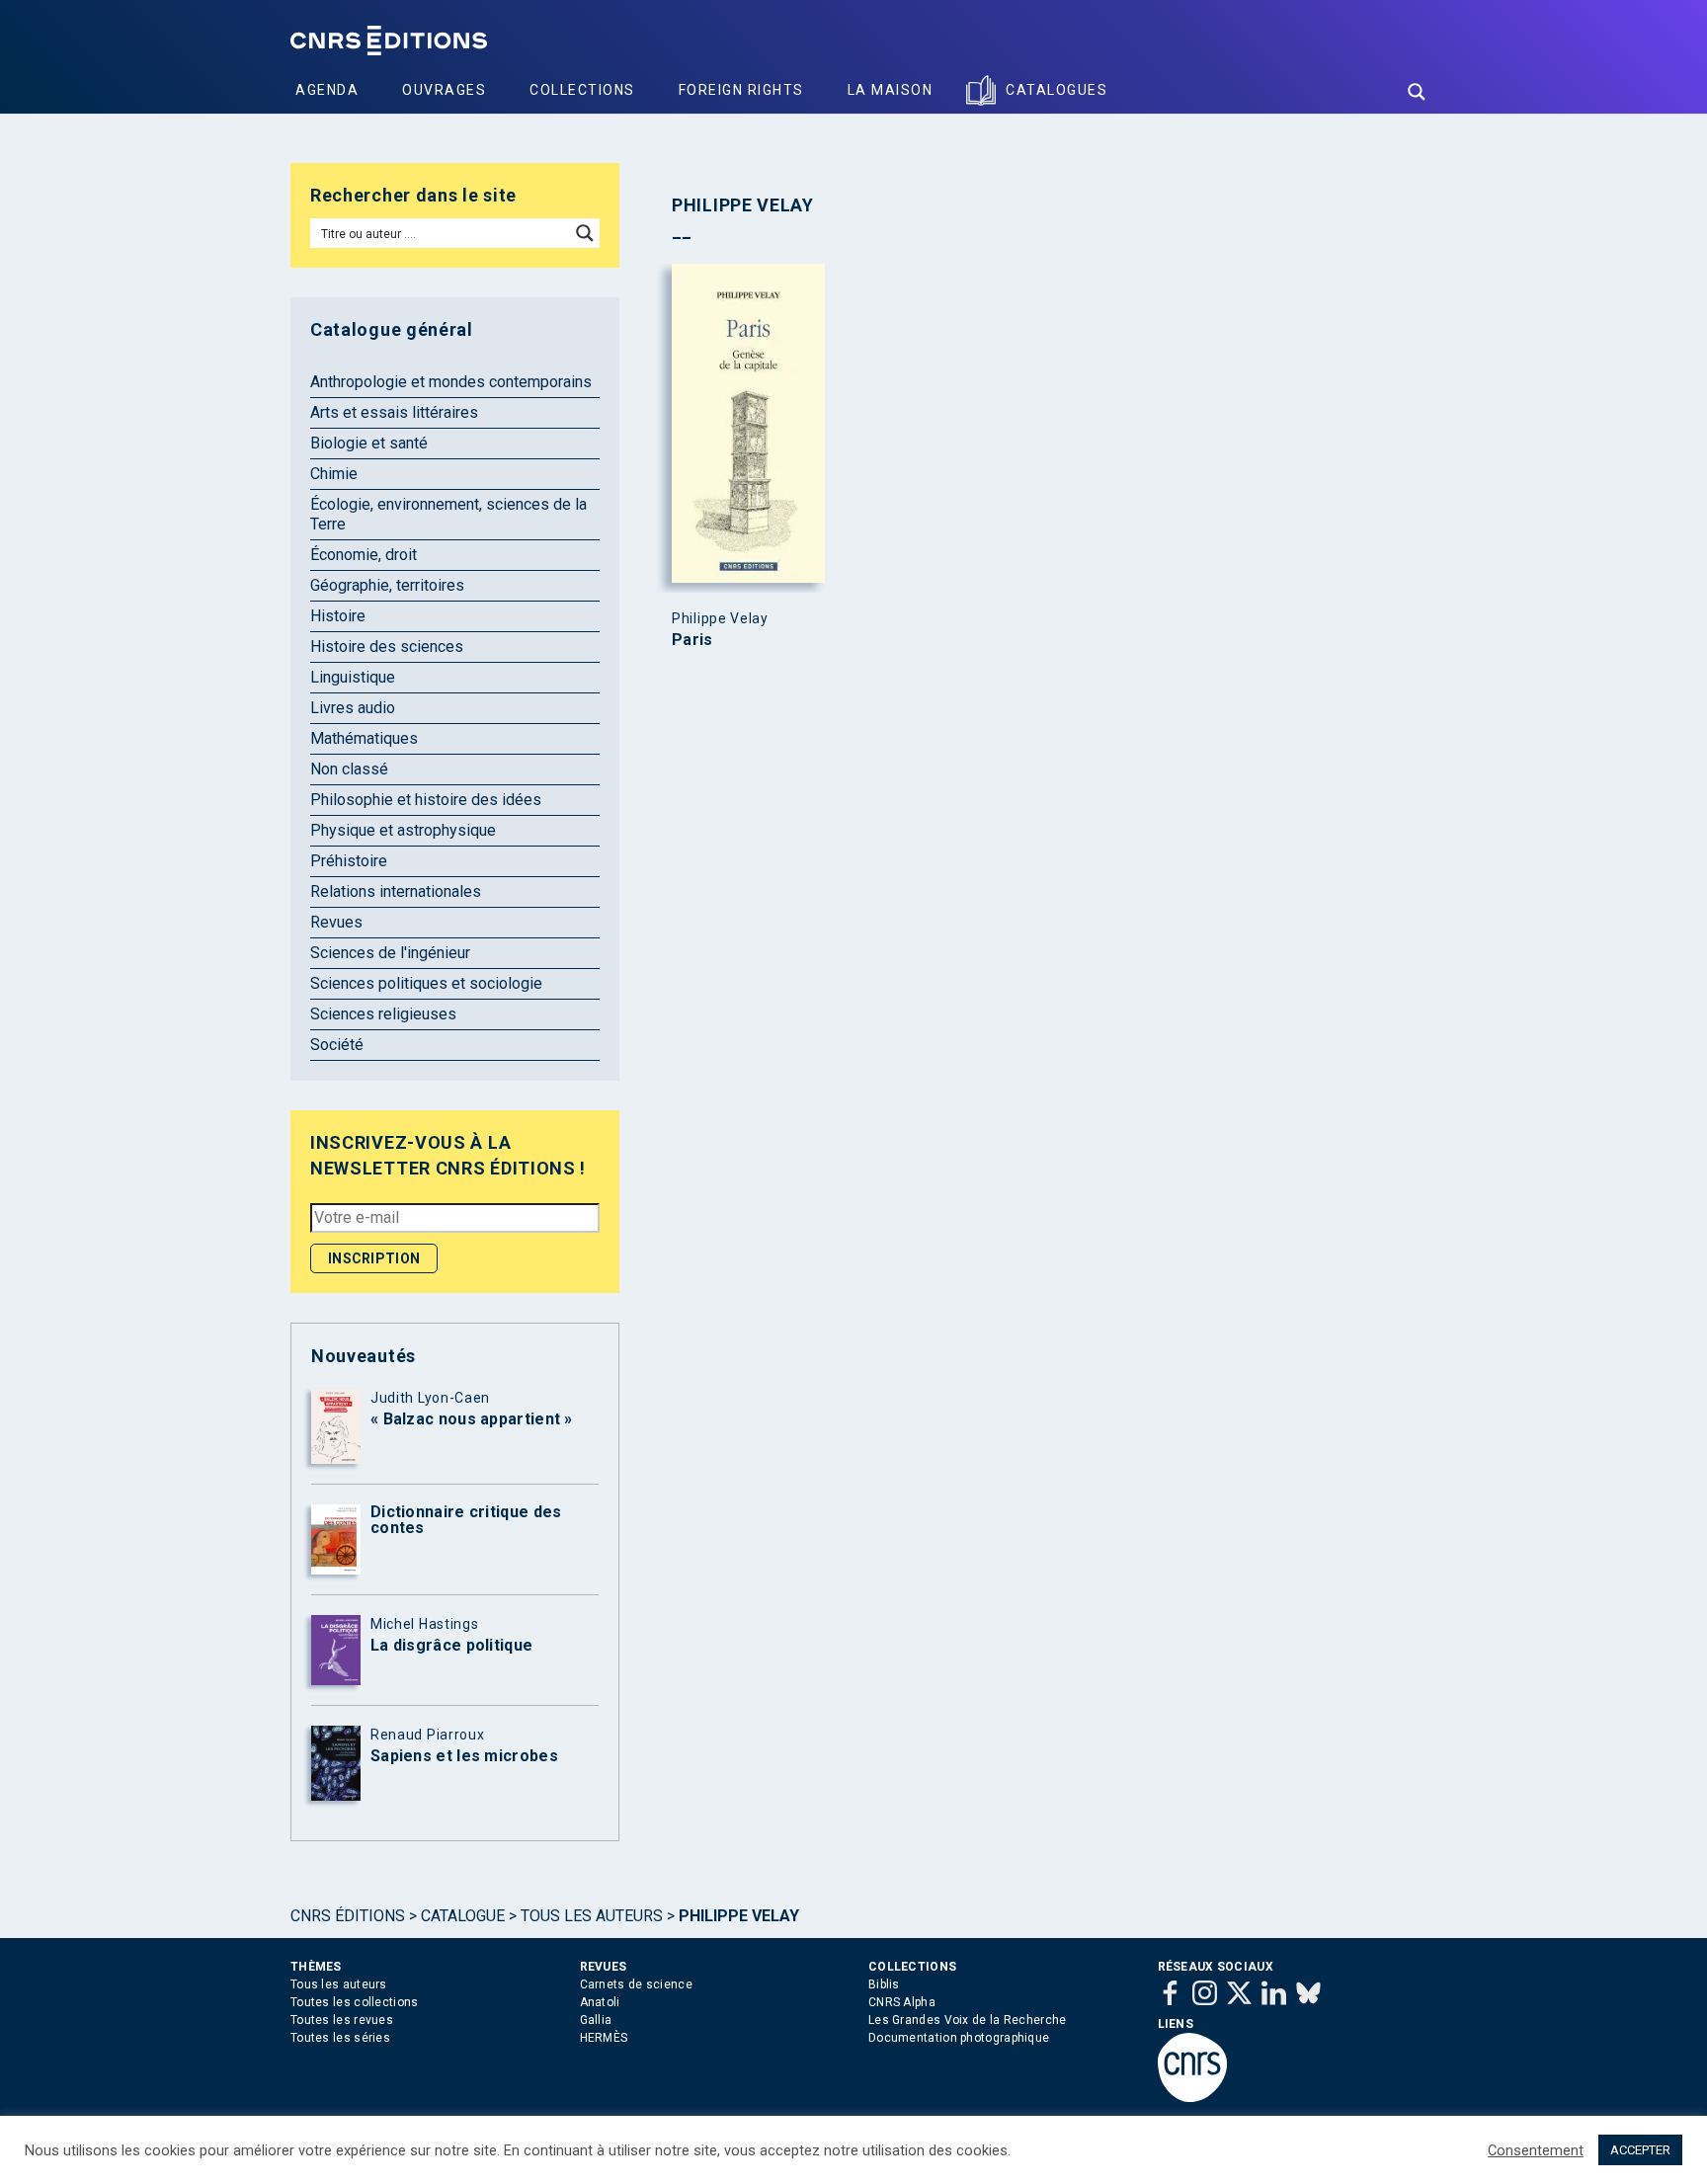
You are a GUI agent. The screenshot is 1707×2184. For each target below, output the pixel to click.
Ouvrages (444, 90)
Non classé (349, 769)
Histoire (338, 616)
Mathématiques (364, 738)
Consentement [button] (1536, 2150)
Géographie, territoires (387, 585)
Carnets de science (636, 1984)
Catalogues (1057, 90)
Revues (336, 922)
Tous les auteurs (592, 1916)
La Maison (891, 90)
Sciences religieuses (383, 1014)
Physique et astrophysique (403, 830)
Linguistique (353, 677)
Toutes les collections (355, 2002)
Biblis (884, 1984)
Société (337, 1045)
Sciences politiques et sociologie (426, 983)
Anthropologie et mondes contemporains (451, 382)
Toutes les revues (342, 2020)
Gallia (596, 2020)
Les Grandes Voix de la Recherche (968, 2020)
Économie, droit (364, 555)
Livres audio (353, 708)
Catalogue (463, 1916)
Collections (582, 90)
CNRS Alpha (902, 2002)
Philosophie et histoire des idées (426, 800)
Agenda (327, 90)
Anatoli (600, 2002)
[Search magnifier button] (1417, 92)
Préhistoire (349, 861)
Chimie (334, 474)
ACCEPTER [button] (1640, 2150)
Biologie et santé (369, 443)
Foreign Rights (741, 90)
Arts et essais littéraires (394, 412)
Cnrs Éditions (348, 1916)
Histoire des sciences (387, 647)
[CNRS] (1192, 2098)
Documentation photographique (959, 2038)
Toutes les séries (340, 2038)
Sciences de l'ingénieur (390, 953)
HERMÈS (604, 2038)
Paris (692, 640)
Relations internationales (396, 891)
